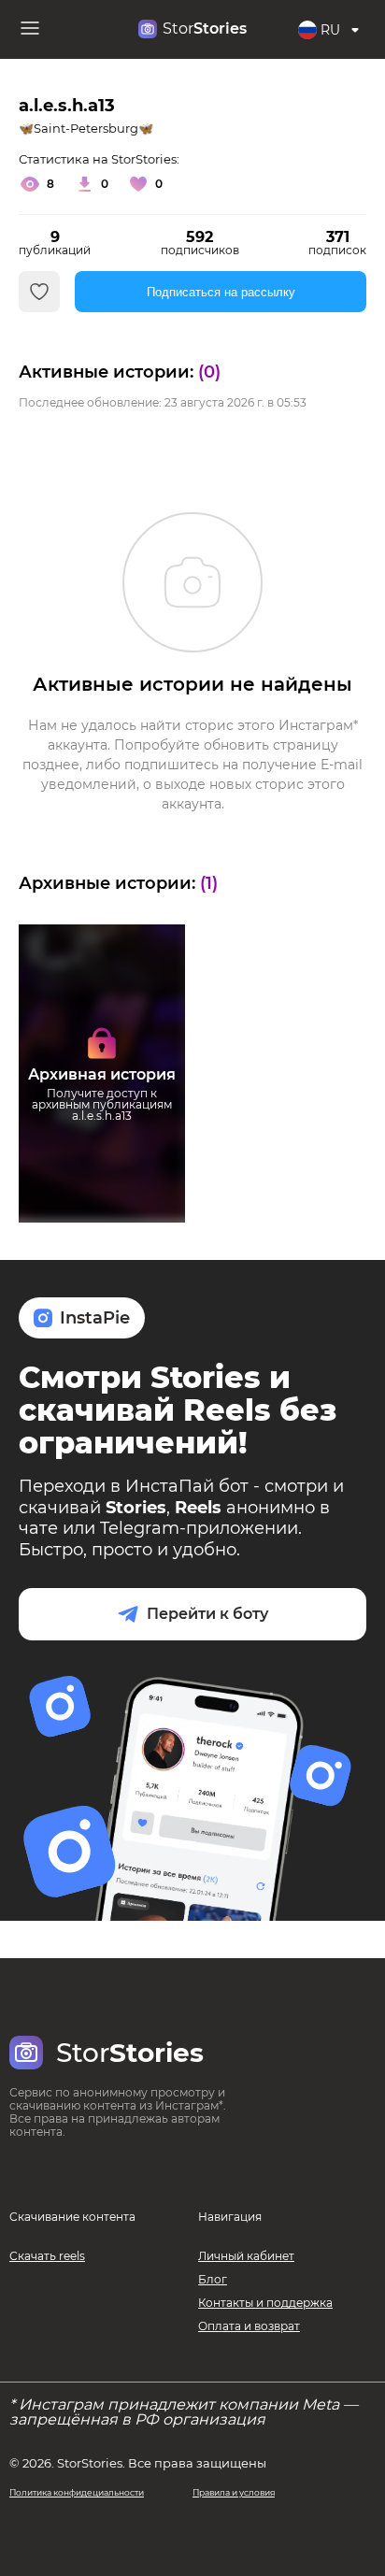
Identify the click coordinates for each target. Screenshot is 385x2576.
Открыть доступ (102, 1154)
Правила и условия (234, 2492)
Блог (213, 2279)
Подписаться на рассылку (221, 292)
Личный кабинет (246, 2256)
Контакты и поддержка (265, 2303)
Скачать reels (47, 2256)
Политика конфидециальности (77, 2492)
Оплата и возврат (249, 2326)
